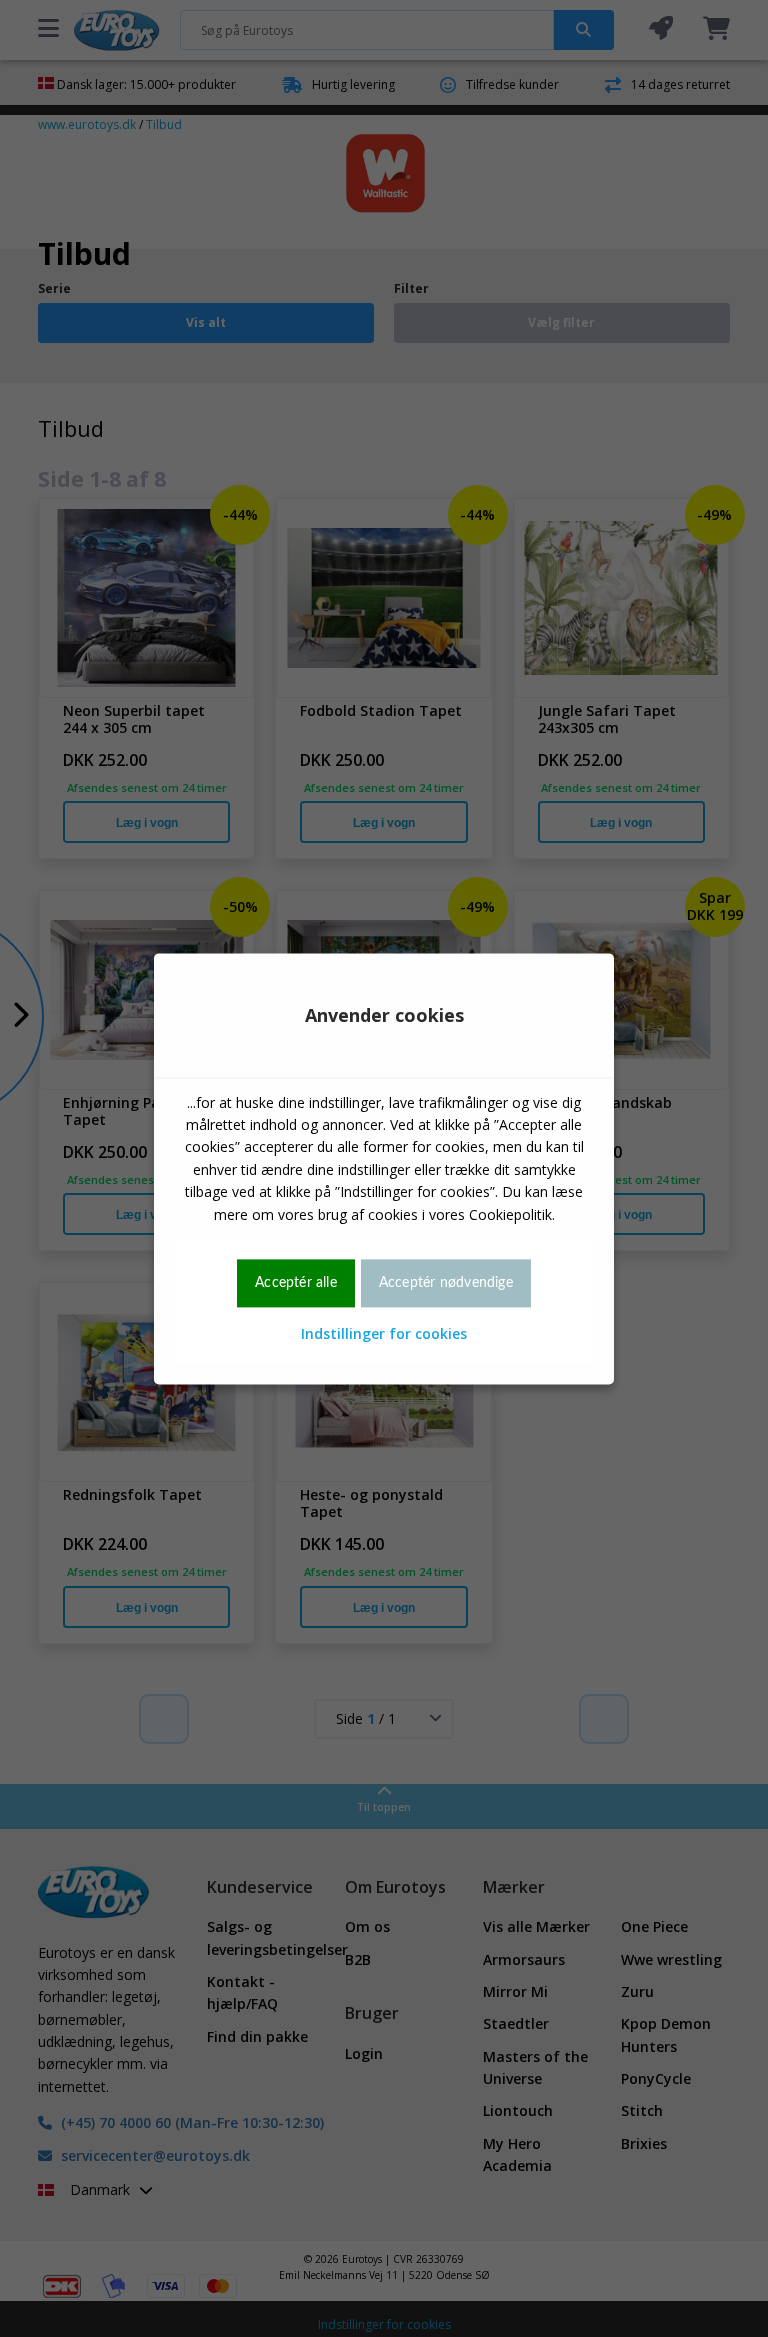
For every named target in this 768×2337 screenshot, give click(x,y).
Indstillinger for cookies (384, 1334)
